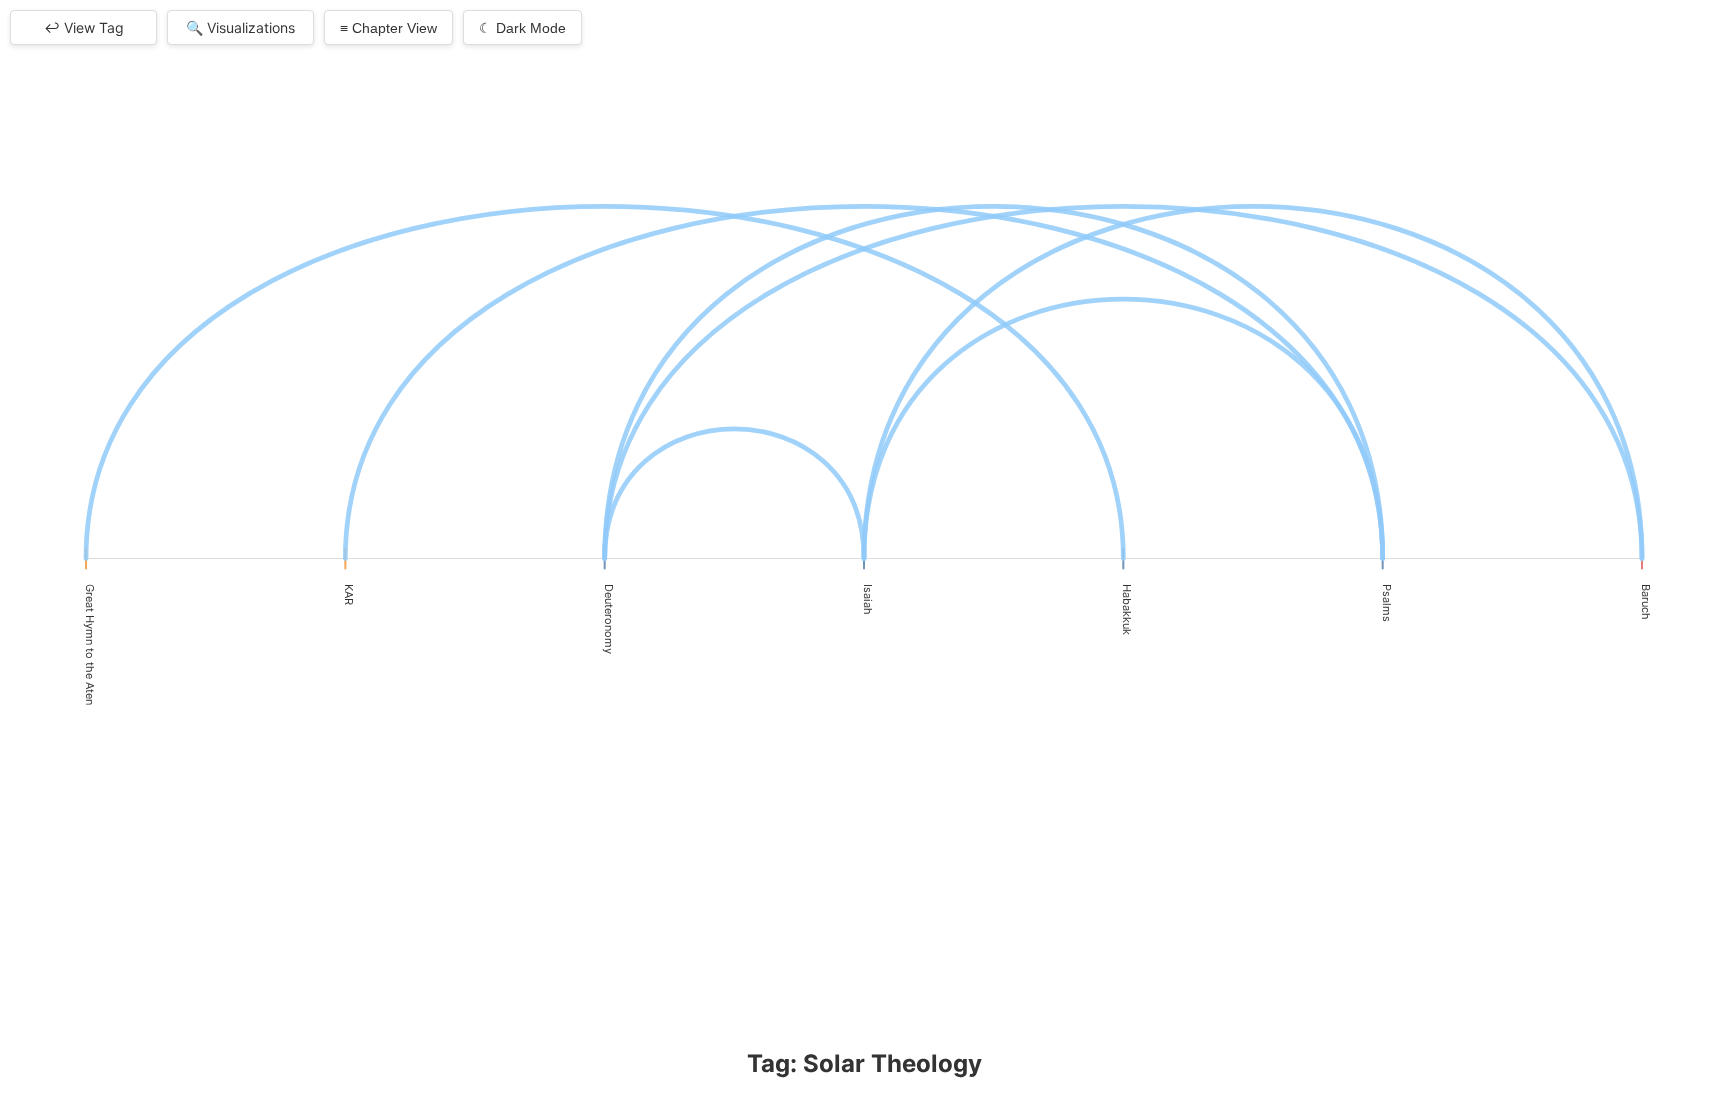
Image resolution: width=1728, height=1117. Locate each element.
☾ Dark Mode (522, 28)
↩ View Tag (84, 27)
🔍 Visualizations (240, 27)
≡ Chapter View (388, 28)
